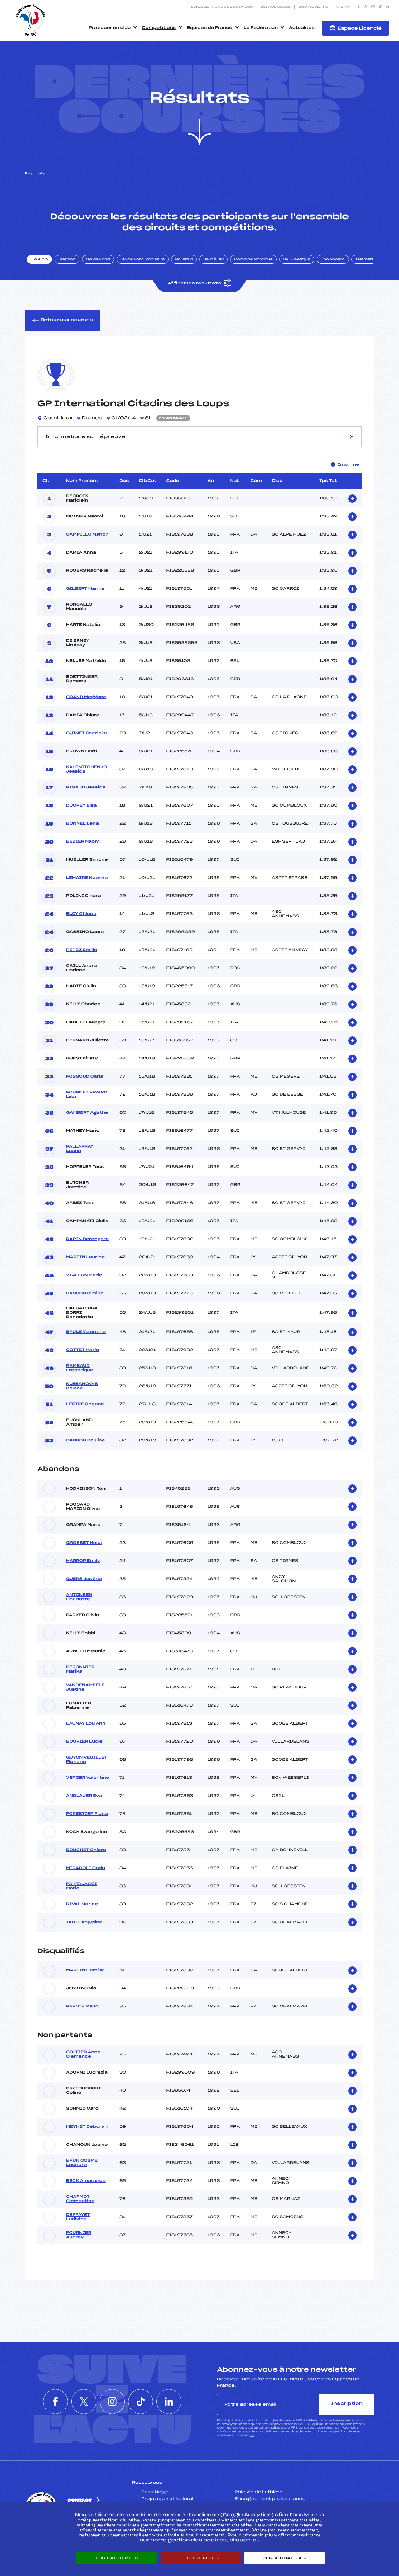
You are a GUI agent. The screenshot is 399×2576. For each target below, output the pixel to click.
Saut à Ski (213, 260)
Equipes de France (210, 28)
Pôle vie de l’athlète (259, 2492)
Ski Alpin (39, 260)
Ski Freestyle (297, 260)
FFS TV (342, 7)
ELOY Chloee (81, 914)
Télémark (365, 260)
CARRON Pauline (86, 1440)
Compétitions (159, 28)
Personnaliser (285, 2558)
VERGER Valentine (88, 1778)
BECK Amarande (86, 2181)
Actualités (302, 28)
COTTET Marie (82, 1350)
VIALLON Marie (84, 1275)
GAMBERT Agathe (87, 1113)
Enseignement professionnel (271, 2499)
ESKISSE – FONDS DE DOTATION (222, 7)
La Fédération (261, 28)
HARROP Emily (83, 1561)
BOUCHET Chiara (86, 1850)
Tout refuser (201, 2558)
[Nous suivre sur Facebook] (359, 7)
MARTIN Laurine (85, 1257)
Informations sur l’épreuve (85, 437)
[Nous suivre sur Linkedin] (387, 7)
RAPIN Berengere (87, 1239)
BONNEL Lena (82, 824)
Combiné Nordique (253, 260)
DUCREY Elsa (81, 806)
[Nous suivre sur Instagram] (373, 7)
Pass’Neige (155, 2492)
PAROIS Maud (82, 2007)
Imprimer (350, 464)
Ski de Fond (98, 260)
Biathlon (67, 260)
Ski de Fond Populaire (143, 260)
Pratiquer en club (110, 28)
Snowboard (333, 260)
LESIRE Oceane (85, 1404)
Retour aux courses (67, 320)
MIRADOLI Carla (86, 1868)
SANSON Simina (85, 1293)
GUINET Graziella (87, 733)
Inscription (347, 2404)
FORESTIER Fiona (87, 1814)
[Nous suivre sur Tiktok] (380, 7)
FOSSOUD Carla (85, 1077)
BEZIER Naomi (83, 842)
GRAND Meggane (86, 697)
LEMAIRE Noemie (87, 878)
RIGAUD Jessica (86, 788)
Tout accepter (117, 2558)
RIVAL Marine (82, 1904)
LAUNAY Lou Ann (86, 1724)
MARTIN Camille (85, 1970)
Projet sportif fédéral (167, 2499)
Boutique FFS (313, 7)
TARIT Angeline (84, 1922)
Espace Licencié (360, 29)
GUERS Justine (84, 1579)
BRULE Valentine (86, 1332)
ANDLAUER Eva (84, 1796)
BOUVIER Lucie (84, 1742)
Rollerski (184, 260)
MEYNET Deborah (87, 2127)
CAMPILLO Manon (87, 535)
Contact (79, 2500)
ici (252, 2435)
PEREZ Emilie (82, 950)
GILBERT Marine (85, 589)
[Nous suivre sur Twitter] (366, 7)
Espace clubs (276, 7)
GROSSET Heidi (84, 1543)
